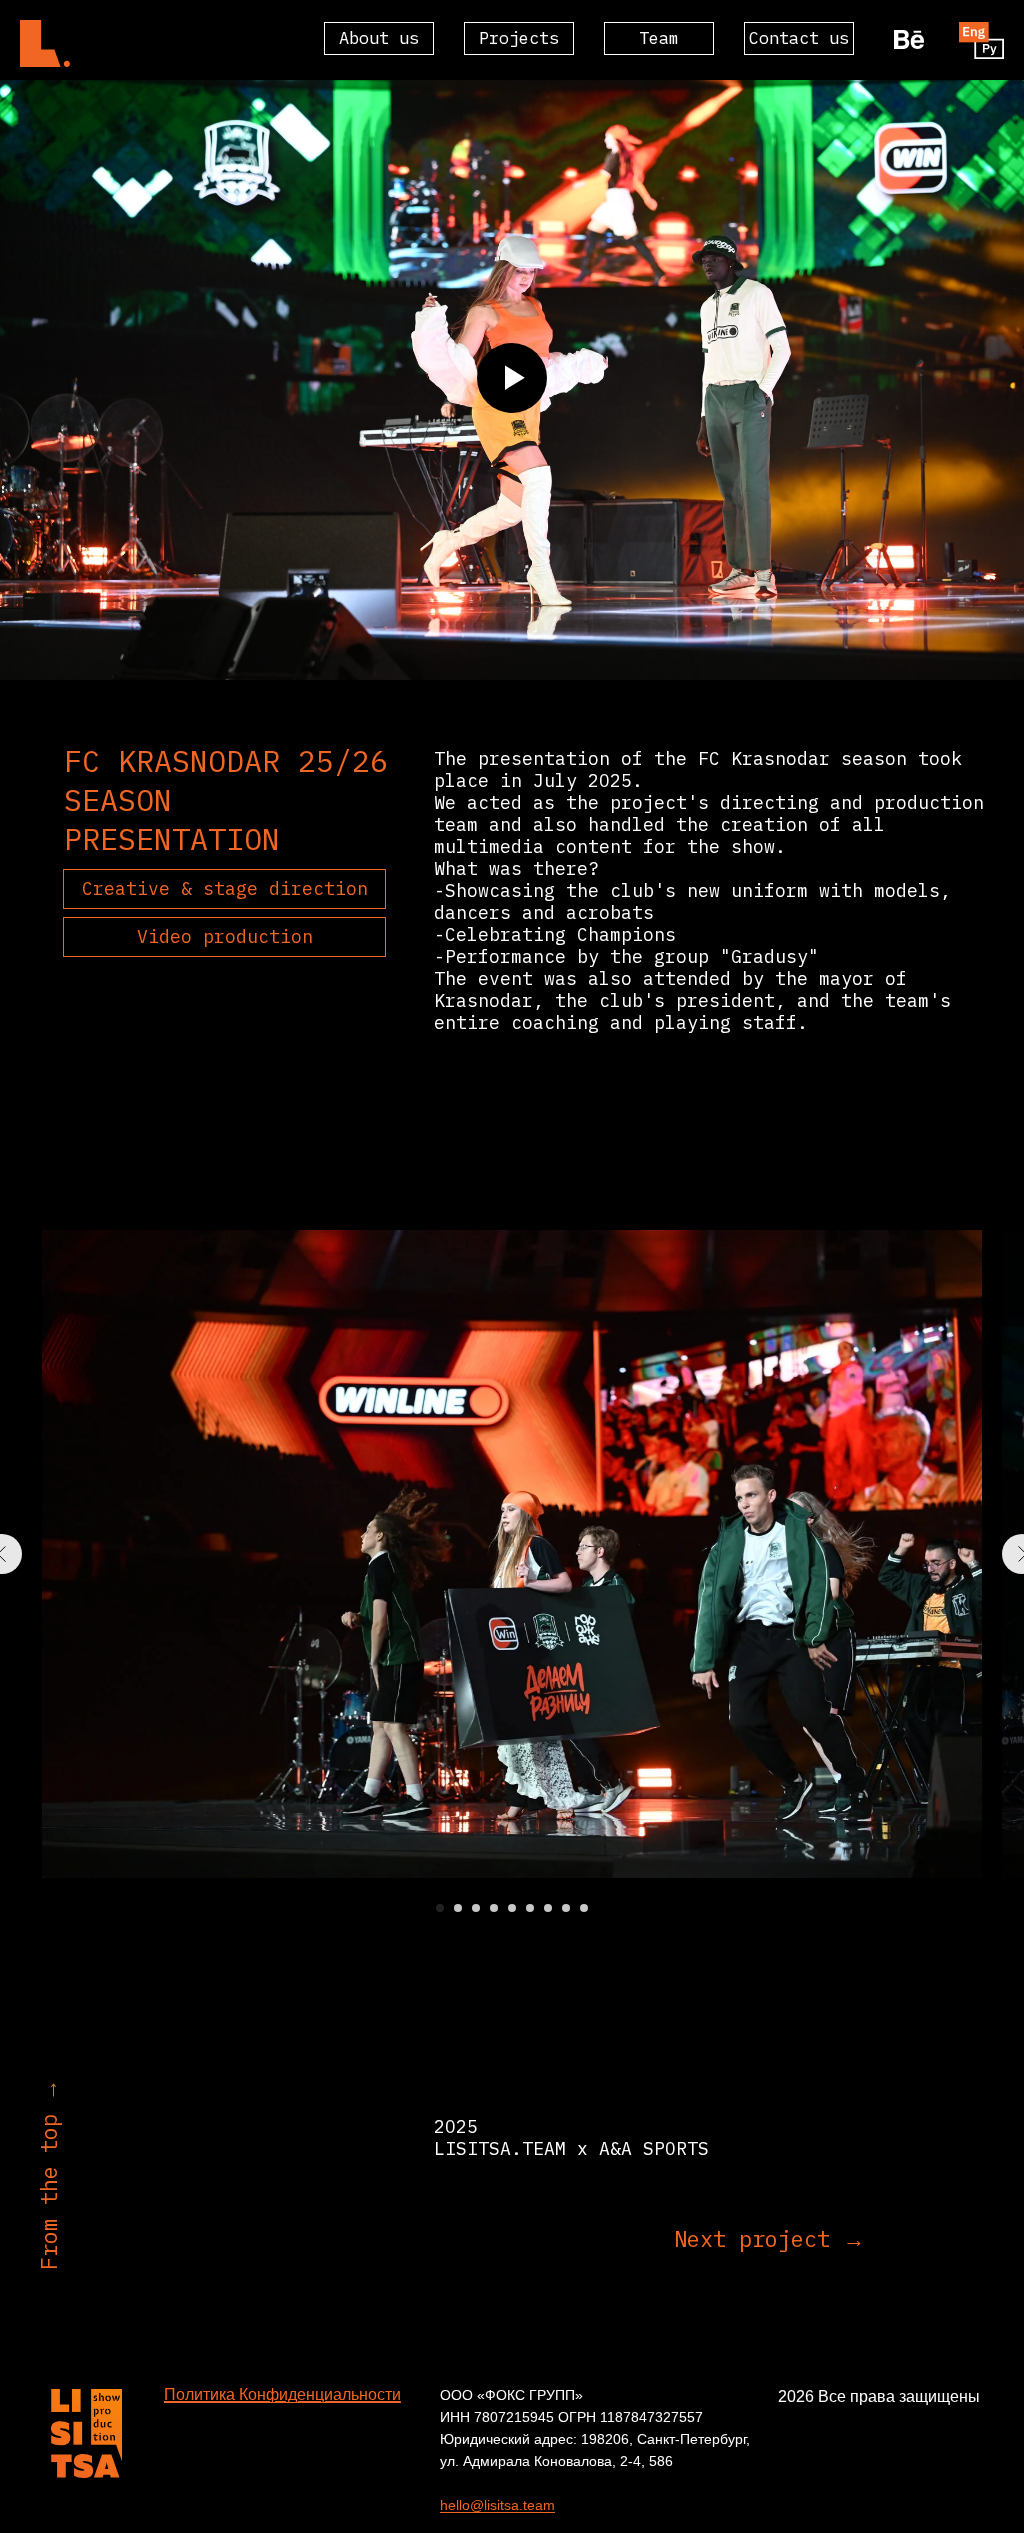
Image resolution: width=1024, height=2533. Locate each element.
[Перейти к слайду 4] (494, 1908)
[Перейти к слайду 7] (548, 1908)
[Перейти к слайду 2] (458, 1908)
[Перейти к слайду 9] (584, 1908)
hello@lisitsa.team (497, 2505)
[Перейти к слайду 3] (476, 1908)
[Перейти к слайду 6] (530, 1908)
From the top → (48, 2174)
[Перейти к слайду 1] (440, 1908)
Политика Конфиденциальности (282, 2394)
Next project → (769, 2238)
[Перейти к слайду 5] (512, 1908)
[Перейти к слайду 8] (566, 1908)
